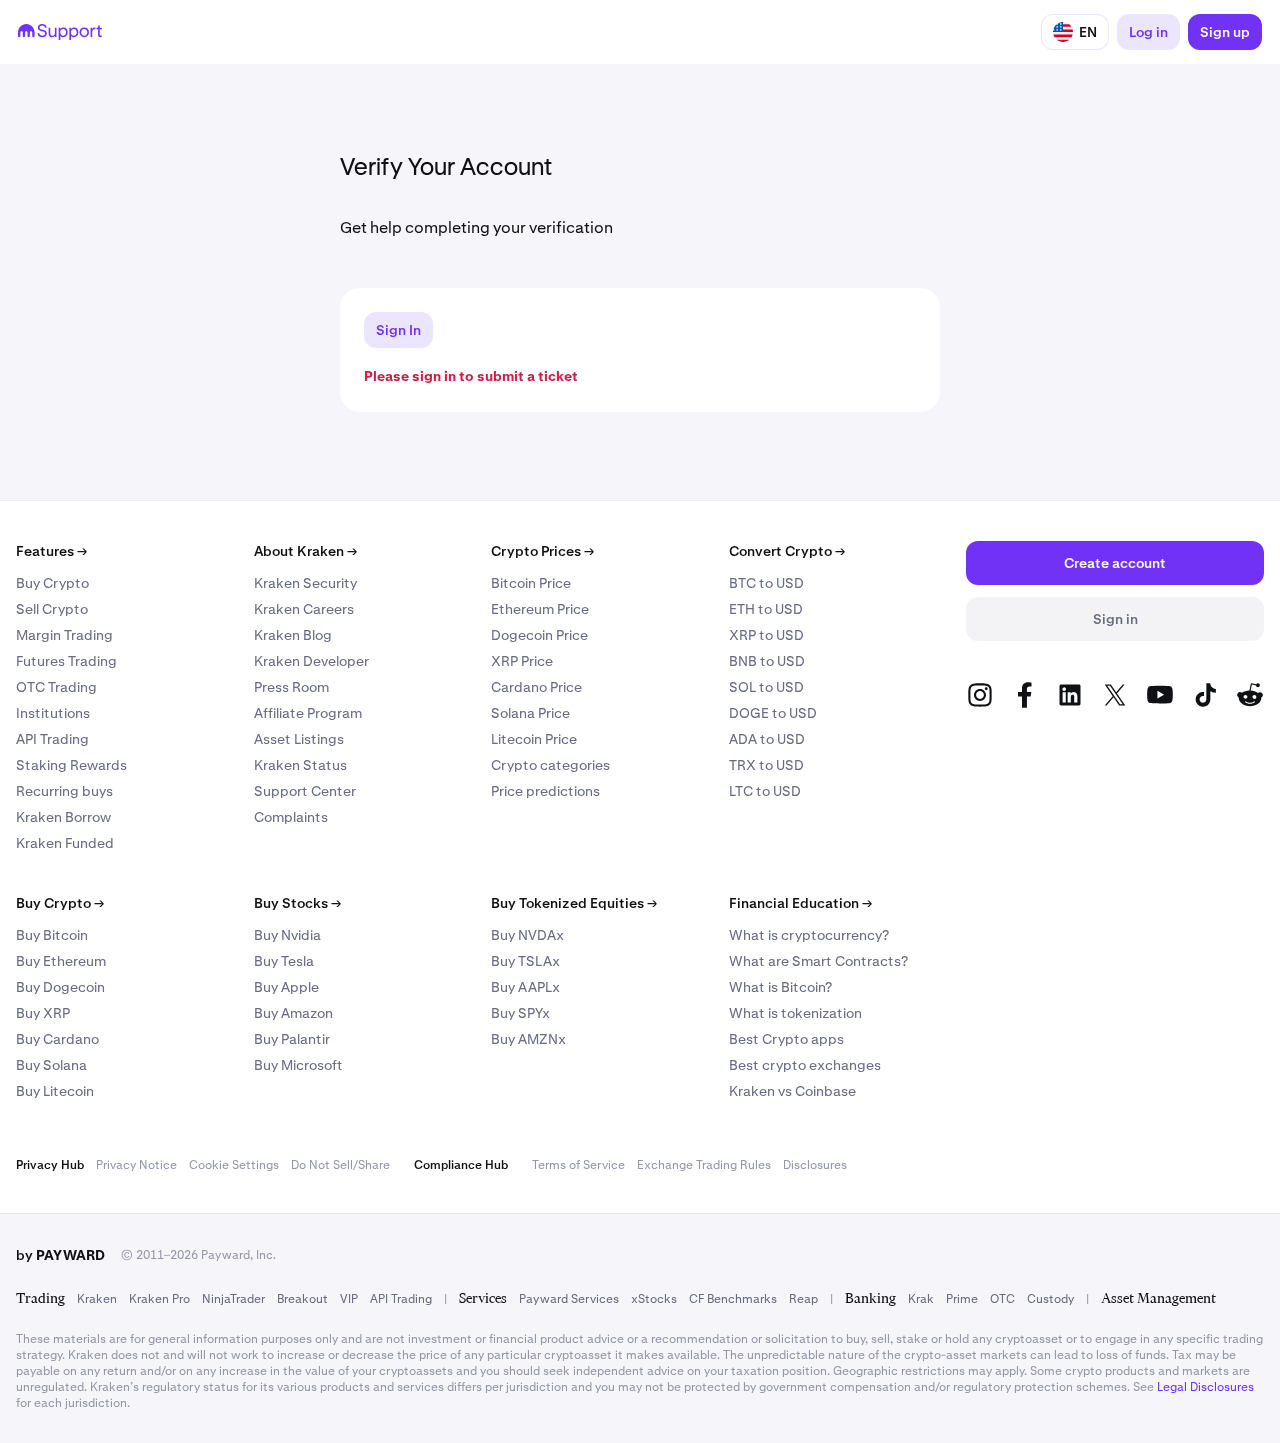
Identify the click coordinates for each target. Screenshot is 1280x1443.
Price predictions (545, 791)
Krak (921, 1299)
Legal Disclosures (1205, 1387)
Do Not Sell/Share (340, 1165)
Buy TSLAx (525, 961)
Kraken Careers (304, 609)
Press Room (291, 687)
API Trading (52, 739)
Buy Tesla (284, 961)
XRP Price (522, 661)
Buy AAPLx (525, 987)
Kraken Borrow (63, 817)
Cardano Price (536, 687)
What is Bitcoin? (780, 987)
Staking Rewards (71, 765)
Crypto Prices (542, 551)
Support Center (305, 791)
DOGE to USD (773, 713)
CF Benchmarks (733, 1299)
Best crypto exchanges (805, 1065)
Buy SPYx (520, 1013)
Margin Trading (64, 635)
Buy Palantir (292, 1039)
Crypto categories (550, 765)
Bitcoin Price (531, 583)
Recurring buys (64, 791)
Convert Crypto (787, 551)
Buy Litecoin (55, 1091)
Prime (962, 1299)
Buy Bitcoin (52, 935)
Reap (803, 1299)
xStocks (654, 1299)
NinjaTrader (233, 1299)
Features (51, 551)
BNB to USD (767, 661)
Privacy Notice (136, 1165)
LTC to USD (765, 791)
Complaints (291, 817)
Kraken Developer (311, 661)
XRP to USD (766, 635)
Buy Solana (51, 1065)
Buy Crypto (52, 583)
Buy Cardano (57, 1039)
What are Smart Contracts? (818, 961)
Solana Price (530, 713)
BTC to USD (766, 583)
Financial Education (800, 903)
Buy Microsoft (298, 1065)
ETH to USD (766, 609)
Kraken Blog (293, 635)
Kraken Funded (65, 843)
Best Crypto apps (786, 1039)
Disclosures (815, 1165)
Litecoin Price (534, 739)
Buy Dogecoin (60, 987)
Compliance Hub (461, 1165)
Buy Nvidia (287, 935)
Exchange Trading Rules (704, 1165)
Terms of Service (578, 1165)
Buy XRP (43, 1013)
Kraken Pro (159, 1299)
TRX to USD (766, 765)
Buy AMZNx (528, 1039)
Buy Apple (286, 987)
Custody (1050, 1299)
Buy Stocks (297, 903)
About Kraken (305, 551)
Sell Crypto (52, 609)
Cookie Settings (234, 1165)
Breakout (302, 1299)
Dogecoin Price (539, 635)
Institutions (53, 713)
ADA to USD (767, 739)
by (60, 1255)
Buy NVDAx (527, 935)
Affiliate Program (308, 713)
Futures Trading (66, 661)
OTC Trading (56, 687)
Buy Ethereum (61, 961)
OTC (1002, 1299)
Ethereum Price (540, 609)
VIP (349, 1299)
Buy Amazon (293, 1013)
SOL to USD (766, 687)
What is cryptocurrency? (809, 935)
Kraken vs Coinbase (792, 1091)
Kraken (97, 1299)
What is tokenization (795, 1013)
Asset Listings (299, 739)
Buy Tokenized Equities (574, 903)
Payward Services (569, 1299)
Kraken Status (300, 765)
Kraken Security (305, 583)
